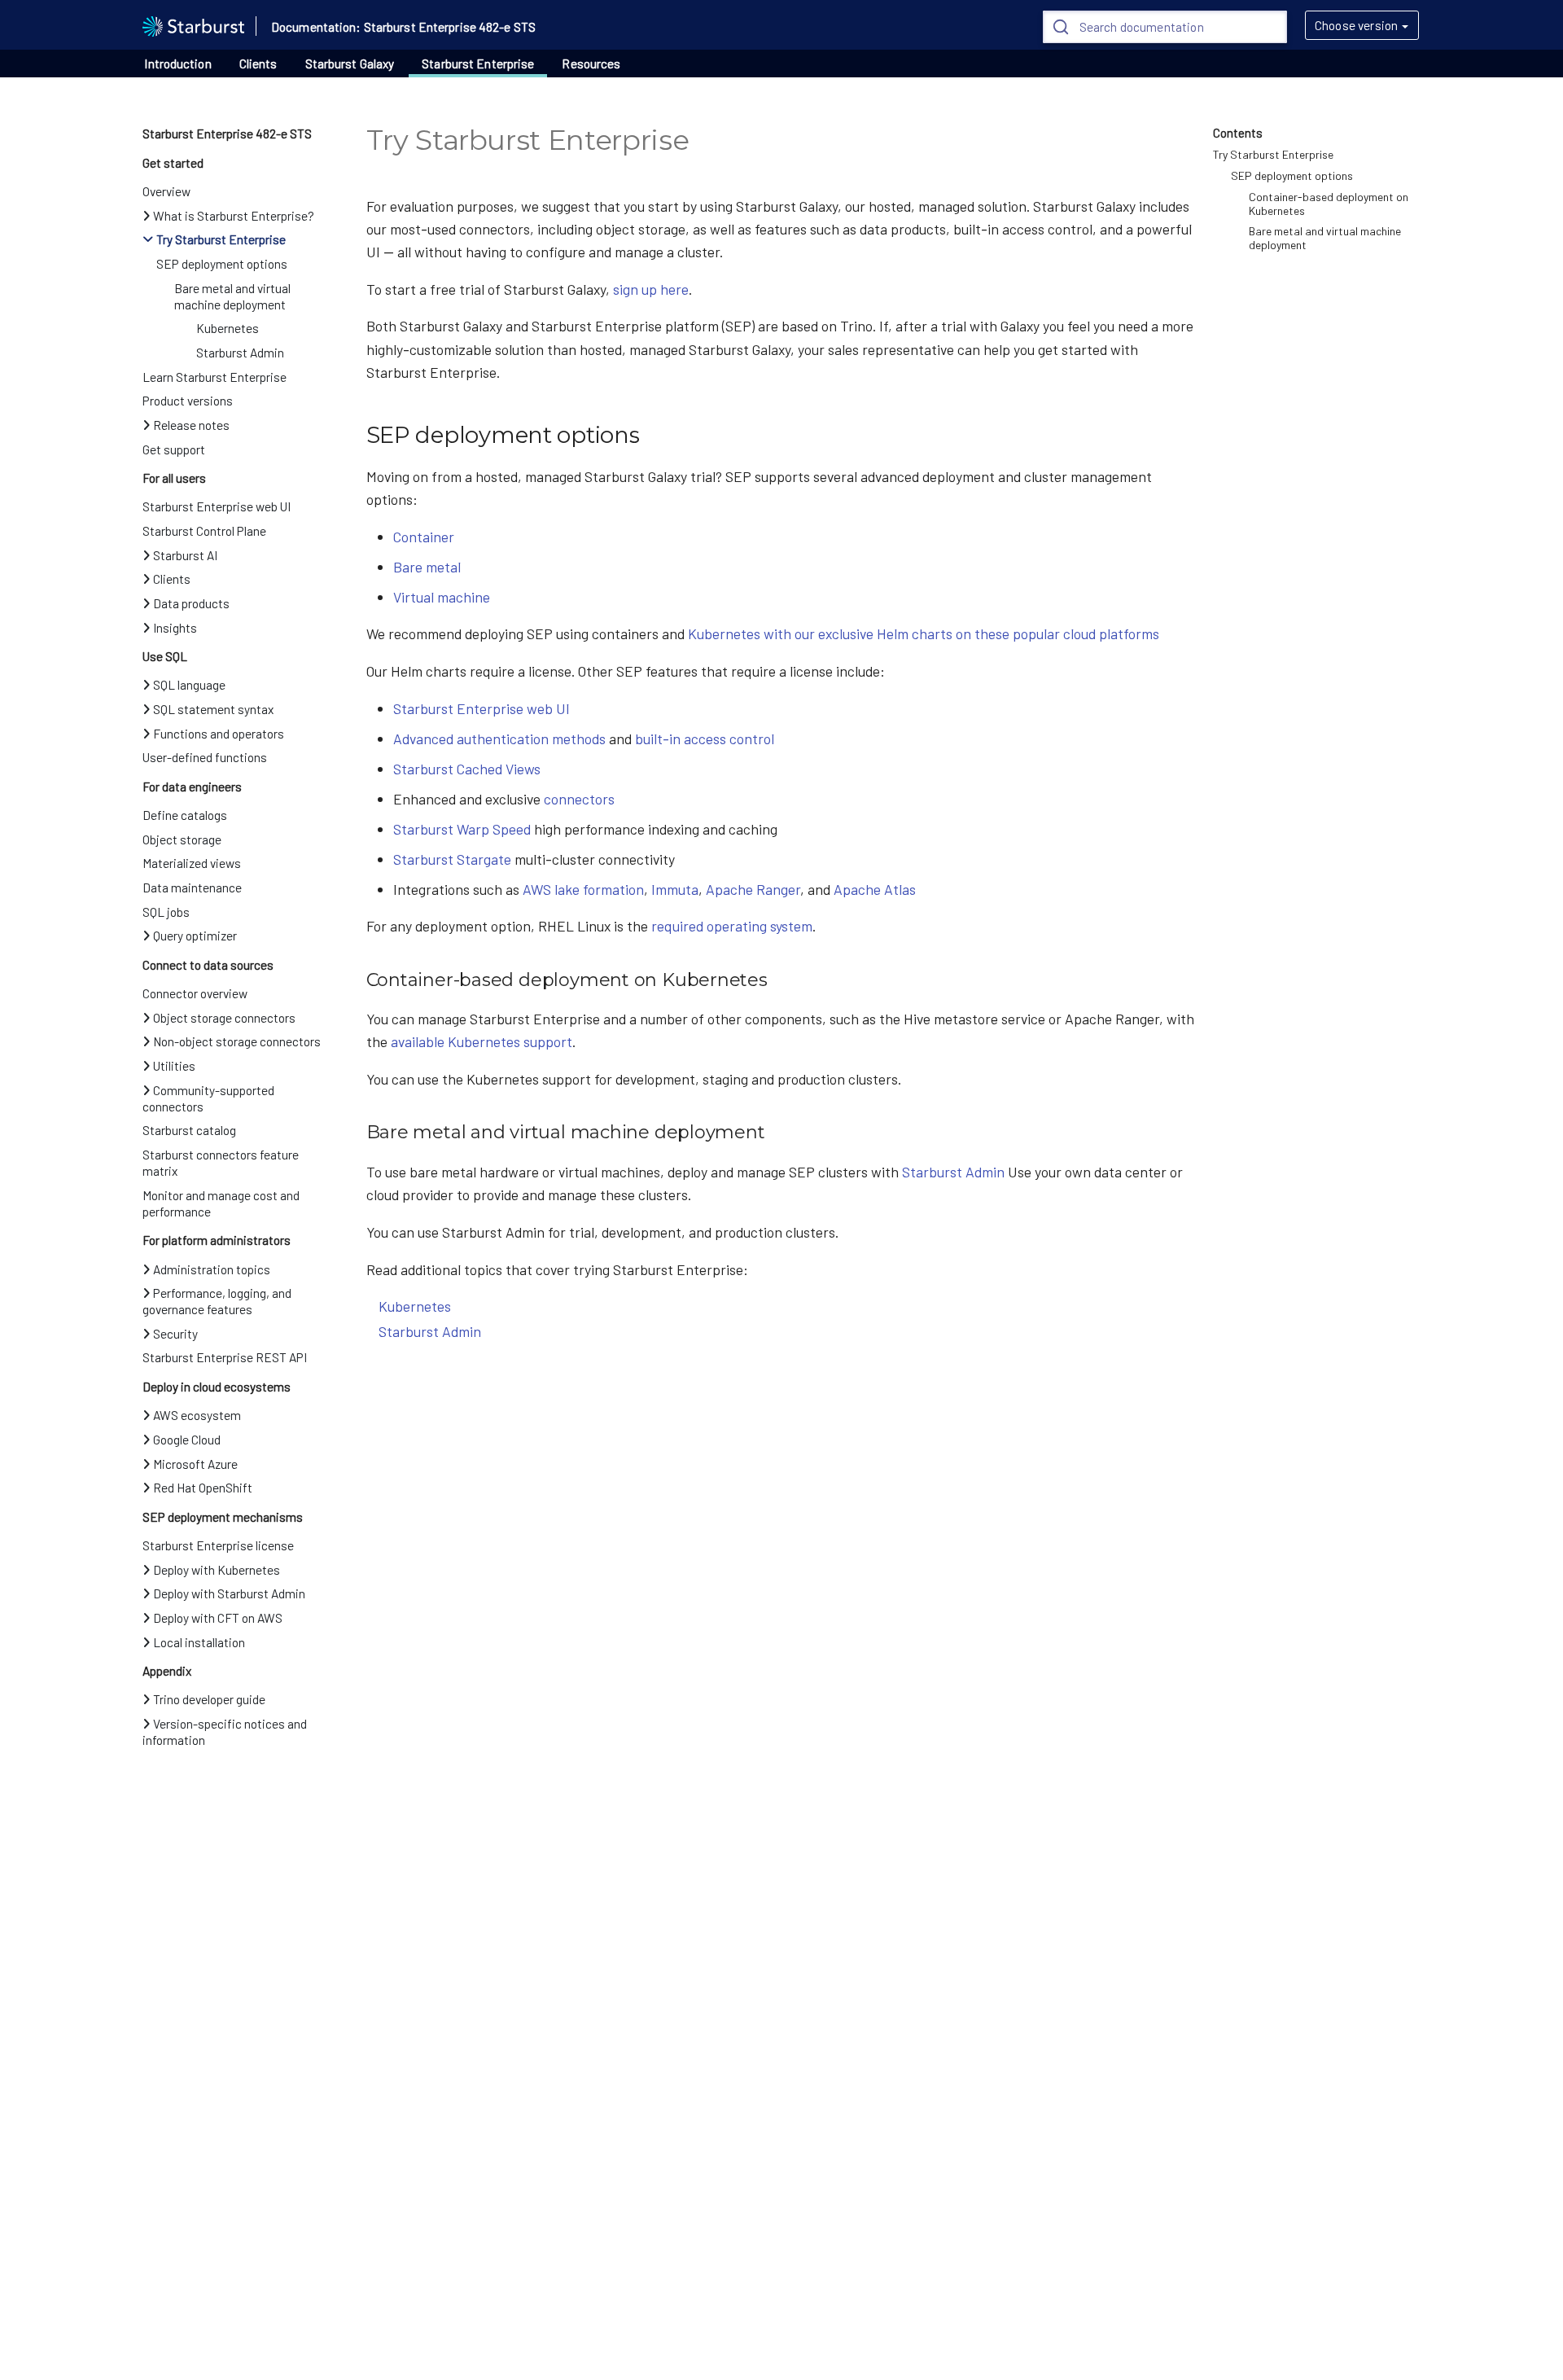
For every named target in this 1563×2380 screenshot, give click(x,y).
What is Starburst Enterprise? (234, 216)
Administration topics (212, 1269)
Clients (258, 64)
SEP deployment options (222, 264)
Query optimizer (195, 936)
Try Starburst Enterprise (221, 239)
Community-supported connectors (208, 1098)
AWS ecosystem (197, 1415)
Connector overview (195, 993)
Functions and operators (219, 734)
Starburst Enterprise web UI (217, 506)
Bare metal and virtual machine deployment (232, 296)
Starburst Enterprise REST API (225, 1357)
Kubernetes (228, 328)
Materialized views (192, 863)
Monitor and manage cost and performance (221, 1203)
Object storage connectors (224, 1018)
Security (175, 1334)
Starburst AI (185, 555)
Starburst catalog (189, 1130)
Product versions (188, 401)
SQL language (189, 685)
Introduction (177, 64)
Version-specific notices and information (225, 1732)
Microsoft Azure (195, 1464)
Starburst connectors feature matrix (221, 1163)
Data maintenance (192, 888)
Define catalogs (185, 815)
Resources (591, 64)
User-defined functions (205, 757)
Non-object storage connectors (237, 1041)
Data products (191, 603)
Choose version (1356, 25)
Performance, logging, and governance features (217, 1301)
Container (424, 537)
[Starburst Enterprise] (193, 24)
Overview (166, 191)
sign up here (651, 289)
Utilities (174, 1066)
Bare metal (427, 567)
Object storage (182, 839)
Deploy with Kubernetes (217, 1570)
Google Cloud (187, 1440)
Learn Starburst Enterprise (215, 377)
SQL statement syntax (213, 709)
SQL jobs (166, 912)
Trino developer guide (209, 1699)
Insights (175, 628)
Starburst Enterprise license (218, 1545)
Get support (174, 449)
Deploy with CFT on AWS (218, 1618)
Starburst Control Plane (204, 531)
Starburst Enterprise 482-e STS (227, 134)
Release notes (191, 425)
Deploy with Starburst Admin (229, 1593)
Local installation (199, 1642)
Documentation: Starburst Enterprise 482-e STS (403, 27)
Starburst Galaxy (350, 64)
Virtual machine (442, 597)
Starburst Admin (240, 353)
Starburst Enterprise (478, 64)
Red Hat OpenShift (203, 1488)
